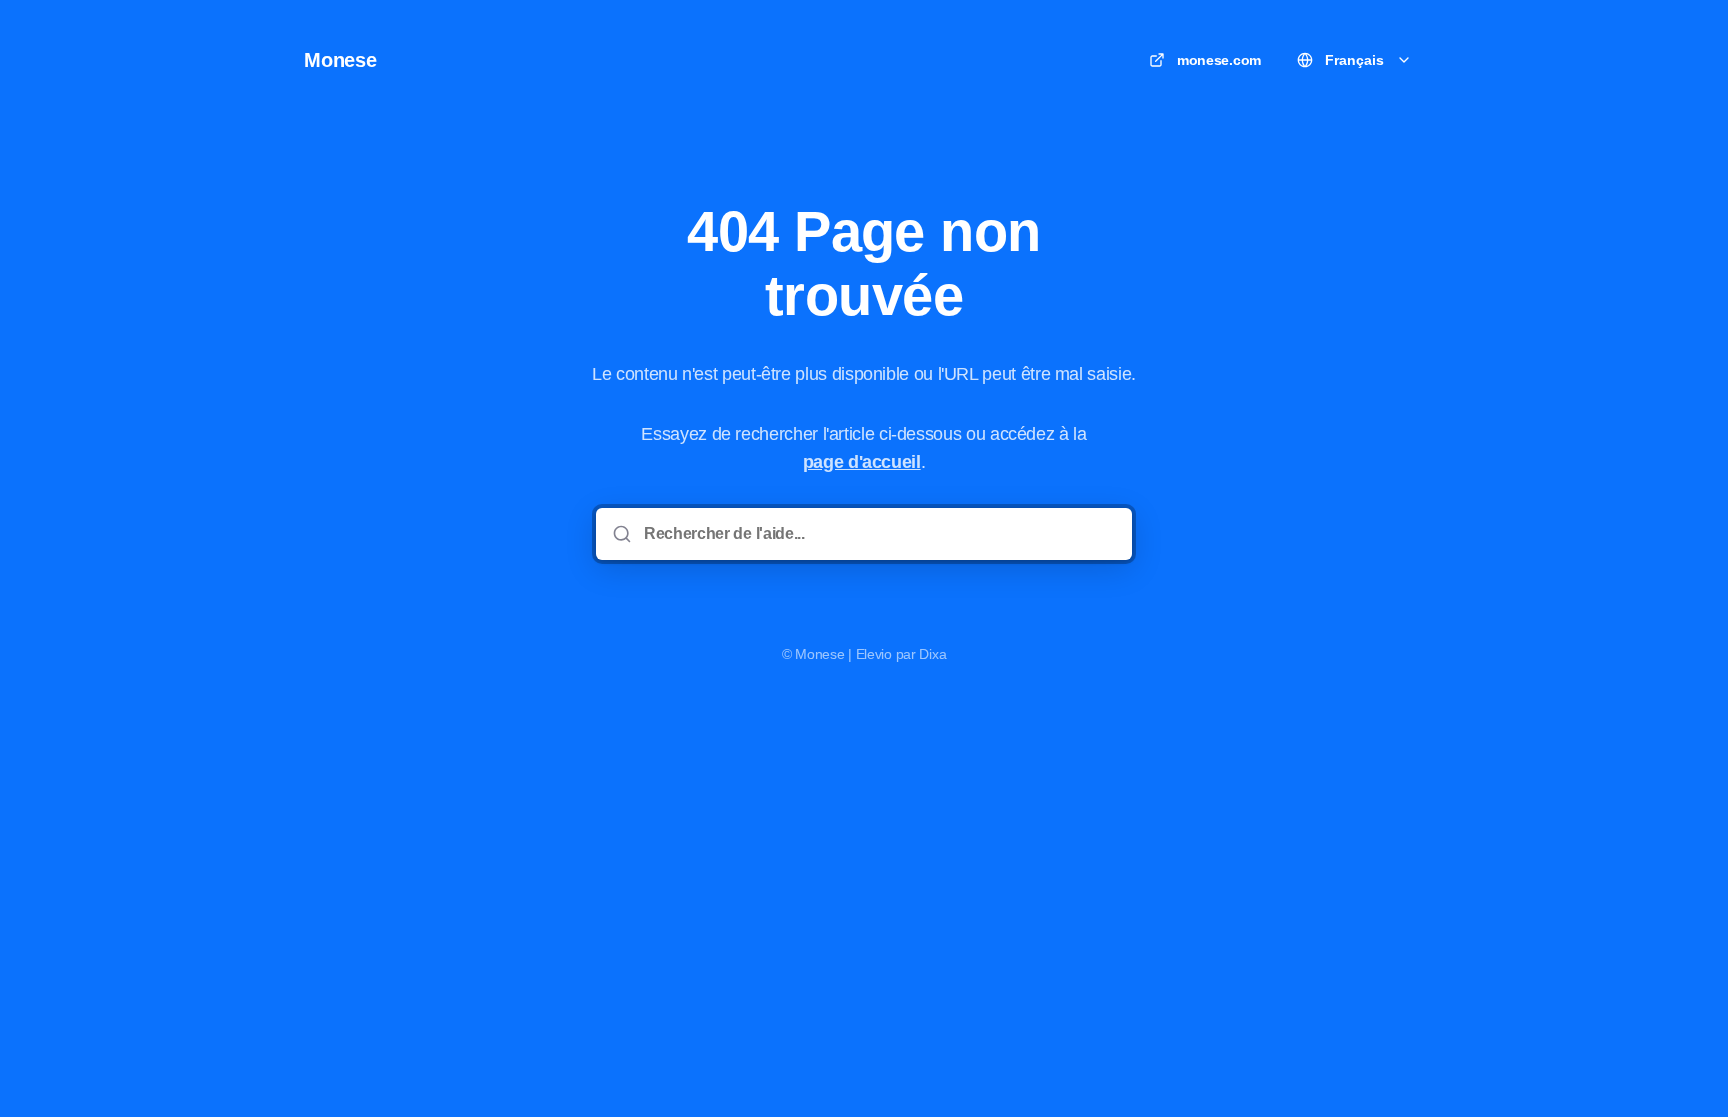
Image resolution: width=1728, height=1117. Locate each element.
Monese (340, 60)
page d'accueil (862, 462)
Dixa (932, 654)
